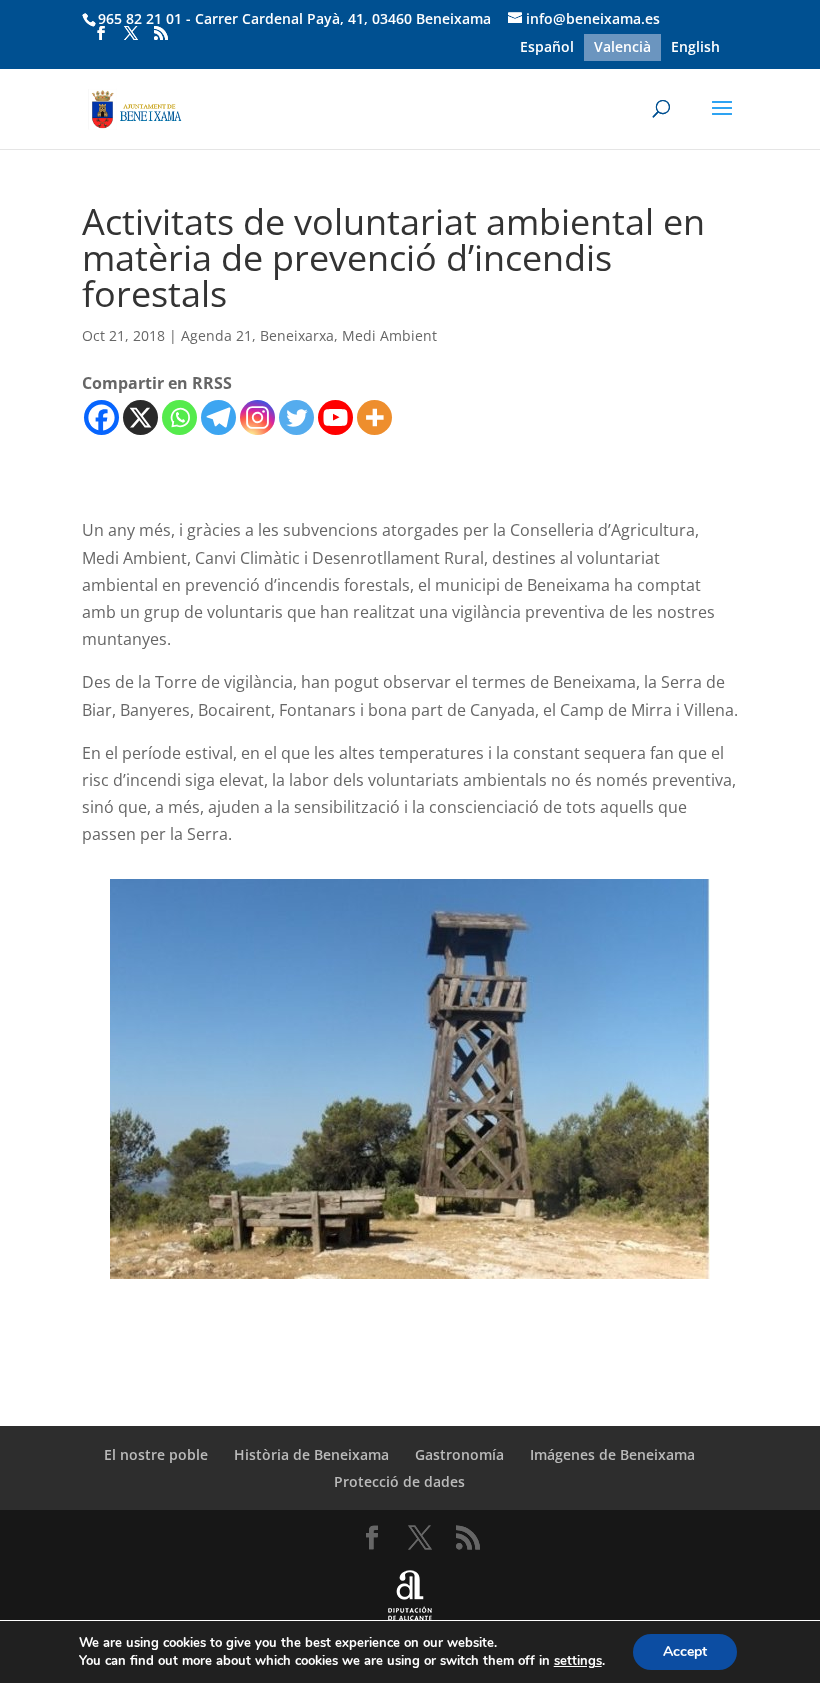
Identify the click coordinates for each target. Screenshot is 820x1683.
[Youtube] (335, 417)
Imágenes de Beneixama (612, 1454)
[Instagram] (257, 417)
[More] (374, 417)
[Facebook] (101, 417)
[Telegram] (218, 417)
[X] (140, 417)
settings (578, 1661)
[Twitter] (296, 417)
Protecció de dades (399, 1481)
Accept (685, 1651)
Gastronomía (459, 1454)
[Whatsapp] (179, 417)
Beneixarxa (297, 335)
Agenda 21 (216, 335)
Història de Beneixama (311, 1454)
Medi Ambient (389, 335)
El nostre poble (156, 1454)
